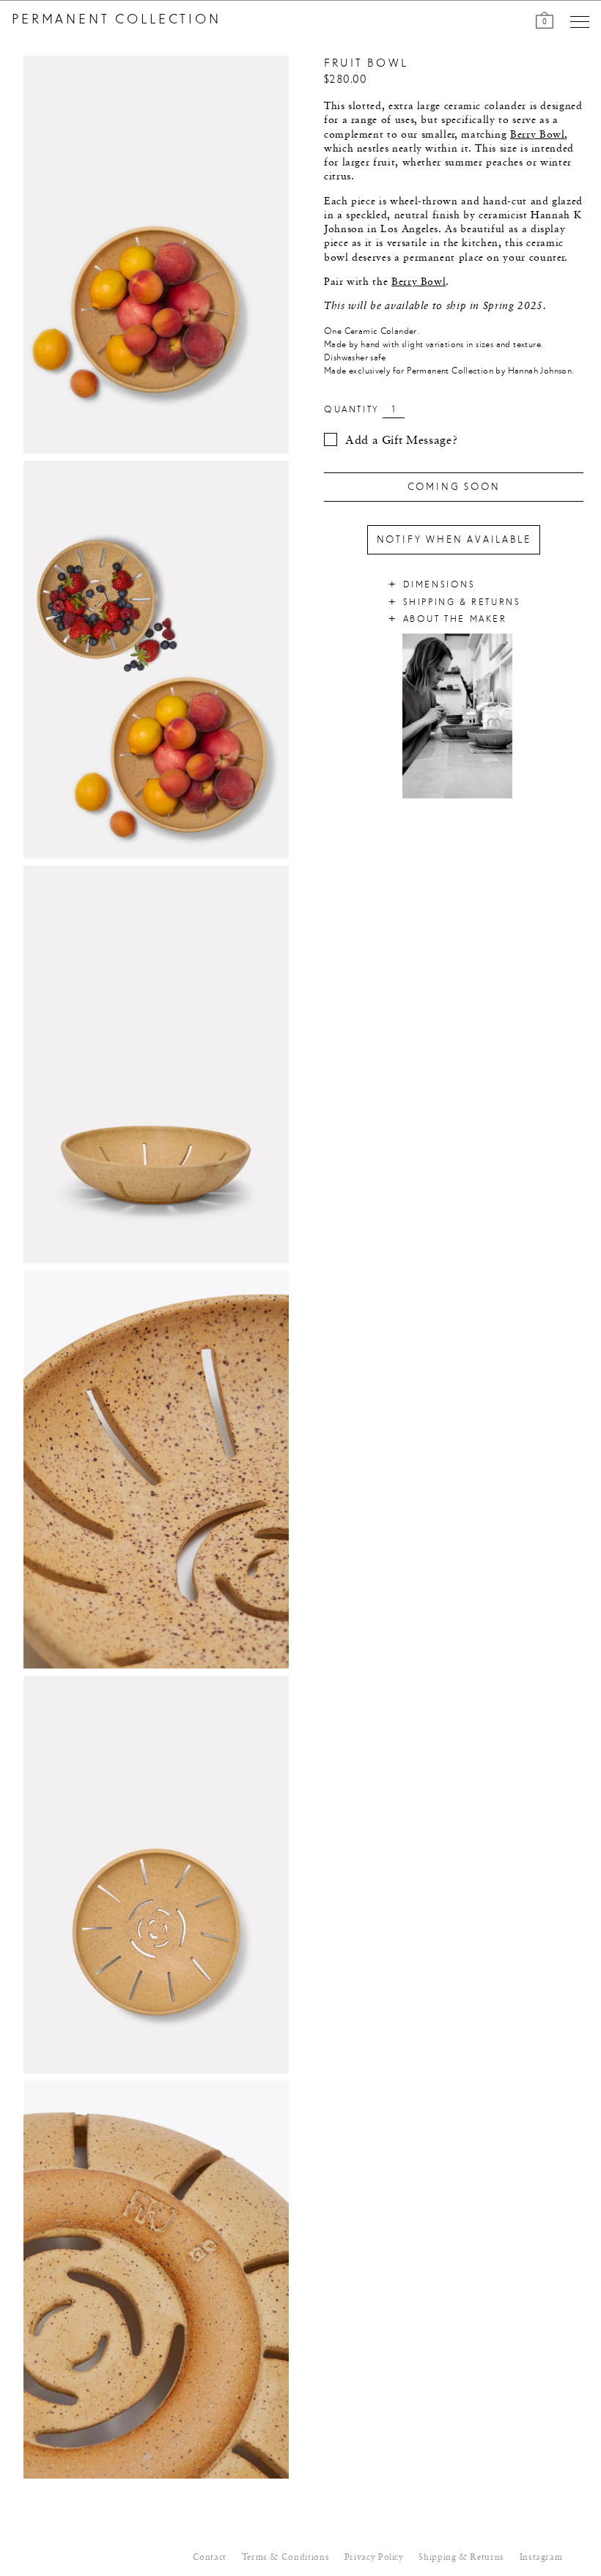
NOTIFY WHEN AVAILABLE (454, 540)
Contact (210, 2558)
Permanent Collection (117, 20)
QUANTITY (351, 410)
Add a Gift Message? (401, 441)
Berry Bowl (537, 135)
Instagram (541, 2558)
